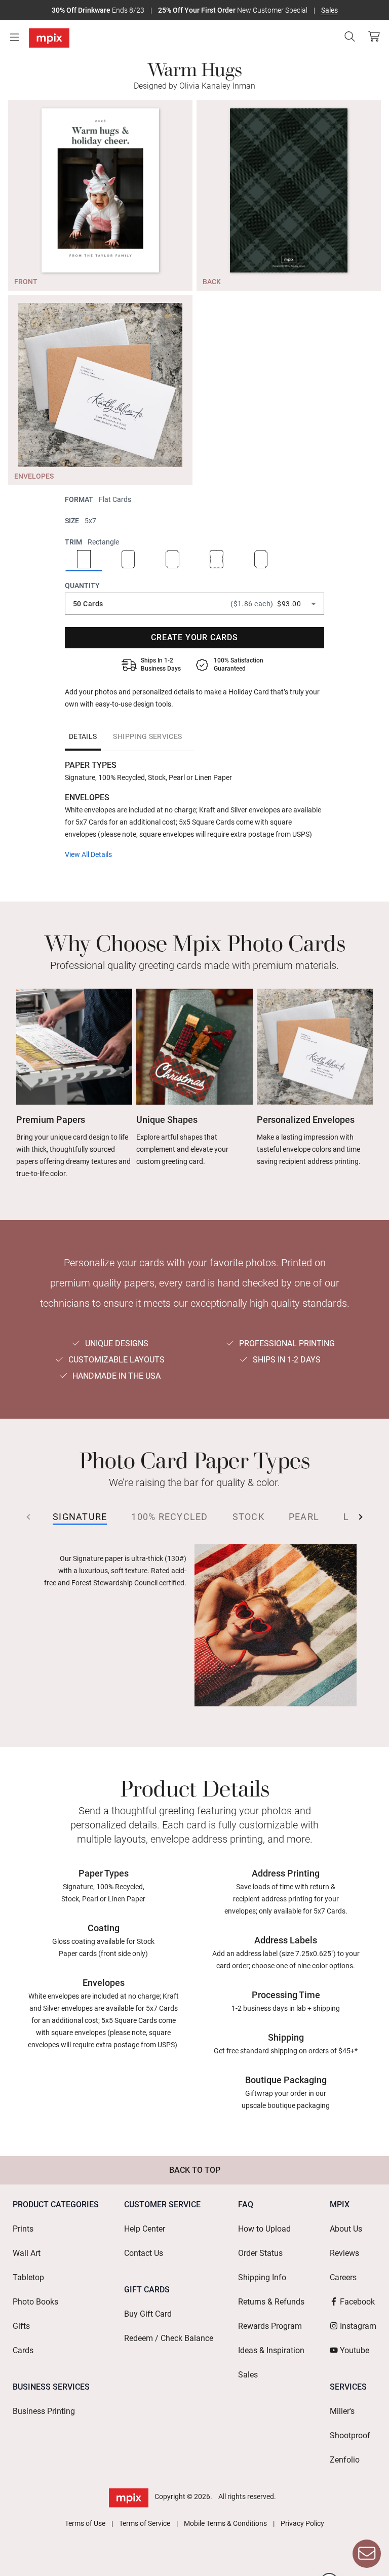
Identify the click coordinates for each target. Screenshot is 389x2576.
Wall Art (27, 2253)
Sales (329, 10)
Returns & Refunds (271, 2302)
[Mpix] (49, 38)
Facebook (357, 2302)
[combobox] (194, 604)
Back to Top (195, 2170)
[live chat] (367, 2554)
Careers (343, 2277)
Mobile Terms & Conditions (225, 2523)
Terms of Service (145, 2523)
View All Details (88, 854)
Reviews (344, 2253)
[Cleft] (261, 560)
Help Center (145, 2229)
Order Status (260, 2253)
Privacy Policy (302, 2523)
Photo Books (35, 2302)
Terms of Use (85, 2523)
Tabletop (28, 2277)
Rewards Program (270, 2326)
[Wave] (217, 560)
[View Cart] (374, 36)
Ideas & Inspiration (271, 2350)
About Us (346, 2229)
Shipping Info (262, 2277)
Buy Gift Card (148, 2314)
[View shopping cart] (371, 36)
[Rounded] (128, 560)
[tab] (83, 736)
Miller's (342, 2411)
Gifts (21, 2326)
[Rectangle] (84, 560)
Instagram (358, 2326)
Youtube (355, 2350)
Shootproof (350, 2435)
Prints (23, 2229)
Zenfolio (345, 2460)
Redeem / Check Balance (169, 2338)
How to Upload (264, 2229)
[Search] (349, 36)
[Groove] (172, 560)
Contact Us (144, 2253)
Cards (23, 2350)
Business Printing (44, 2411)
